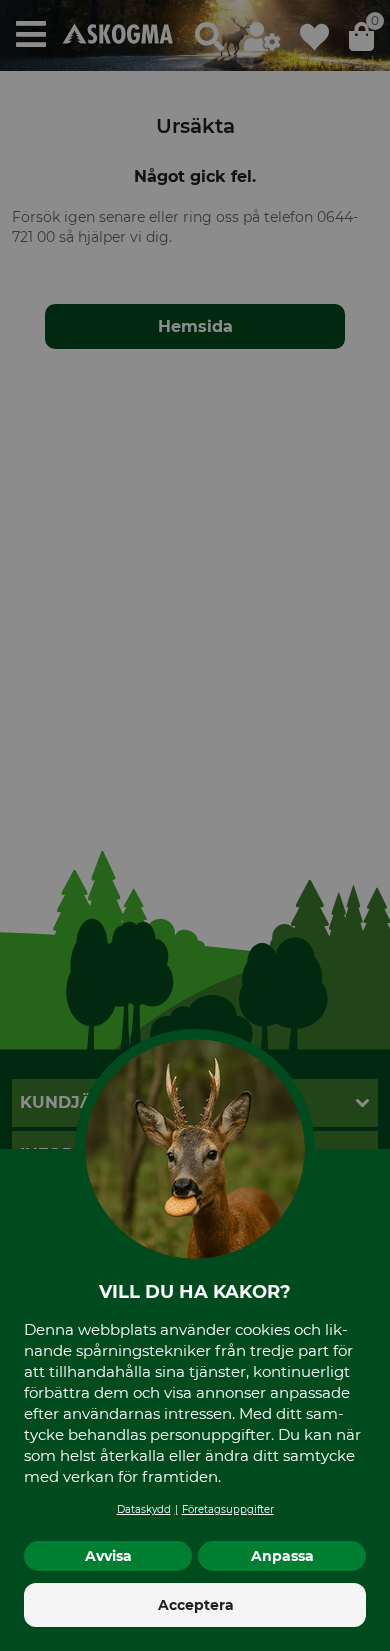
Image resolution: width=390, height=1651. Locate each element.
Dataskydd (144, 1509)
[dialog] (195, 825)
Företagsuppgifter (228, 1509)
